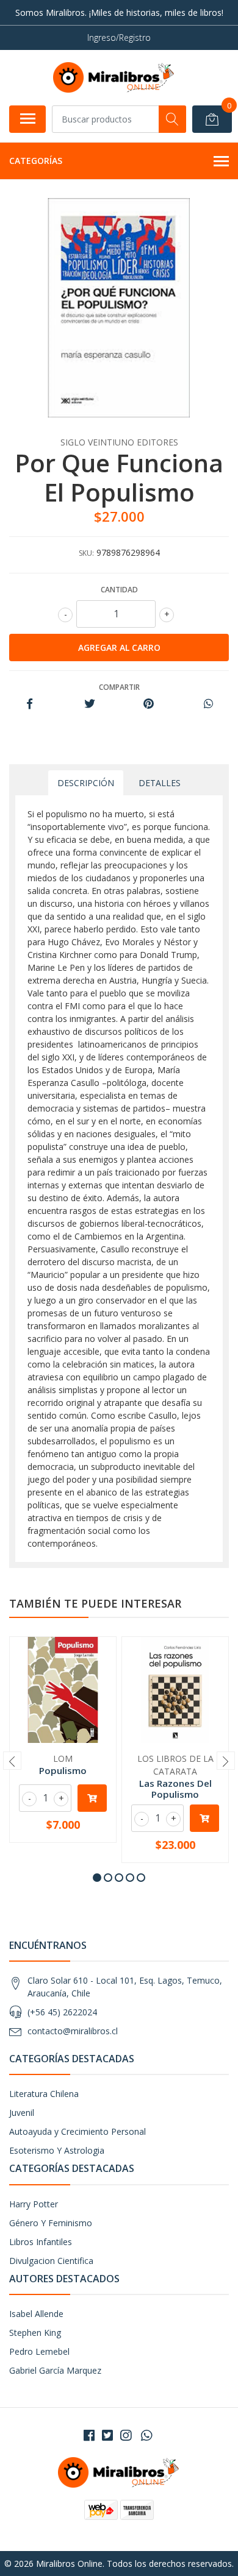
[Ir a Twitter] (107, 2435)
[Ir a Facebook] (89, 2435)
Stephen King (35, 2333)
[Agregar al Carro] (92, 1798)
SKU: (86, 553)
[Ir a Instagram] (126, 2435)
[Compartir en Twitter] (89, 704)
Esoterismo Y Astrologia (57, 2150)
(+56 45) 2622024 (62, 2012)
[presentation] (12, 1761)
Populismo (63, 1770)
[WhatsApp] (146, 2435)
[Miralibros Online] (114, 77)
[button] (97, 1878)
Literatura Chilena (44, 2094)
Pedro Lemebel (39, 2351)
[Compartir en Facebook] (30, 704)
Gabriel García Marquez (55, 2370)
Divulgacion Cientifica (51, 2261)
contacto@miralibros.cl (73, 2031)
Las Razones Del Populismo (175, 1789)
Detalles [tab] (160, 783)
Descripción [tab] (86, 783)
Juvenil (22, 2113)
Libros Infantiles (41, 2242)
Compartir (119, 687)
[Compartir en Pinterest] (149, 704)
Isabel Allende (36, 2314)
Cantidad (119, 590)
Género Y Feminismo (51, 2223)
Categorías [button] (36, 161)
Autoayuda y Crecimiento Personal (78, 2131)
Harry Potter (34, 2204)
